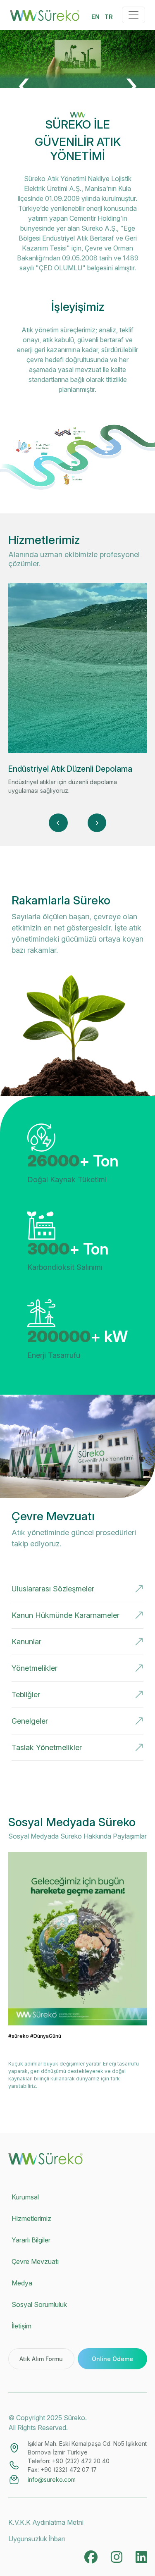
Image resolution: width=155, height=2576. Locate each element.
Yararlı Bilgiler (31, 2240)
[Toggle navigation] (134, 15)
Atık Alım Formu (41, 2359)
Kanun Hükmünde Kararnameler (66, 1615)
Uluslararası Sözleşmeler (53, 1589)
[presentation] (24, 83)
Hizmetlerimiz (31, 2218)
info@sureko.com (52, 2479)
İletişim (21, 2326)
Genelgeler (30, 1721)
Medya (22, 2283)
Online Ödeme (112, 2359)
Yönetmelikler (35, 1668)
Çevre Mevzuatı (35, 2261)
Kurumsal (25, 2197)
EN (95, 17)
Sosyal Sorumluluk (39, 2304)
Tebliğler (26, 1695)
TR (109, 17)
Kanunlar (26, 1642)
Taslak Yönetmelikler (47, 1747)
